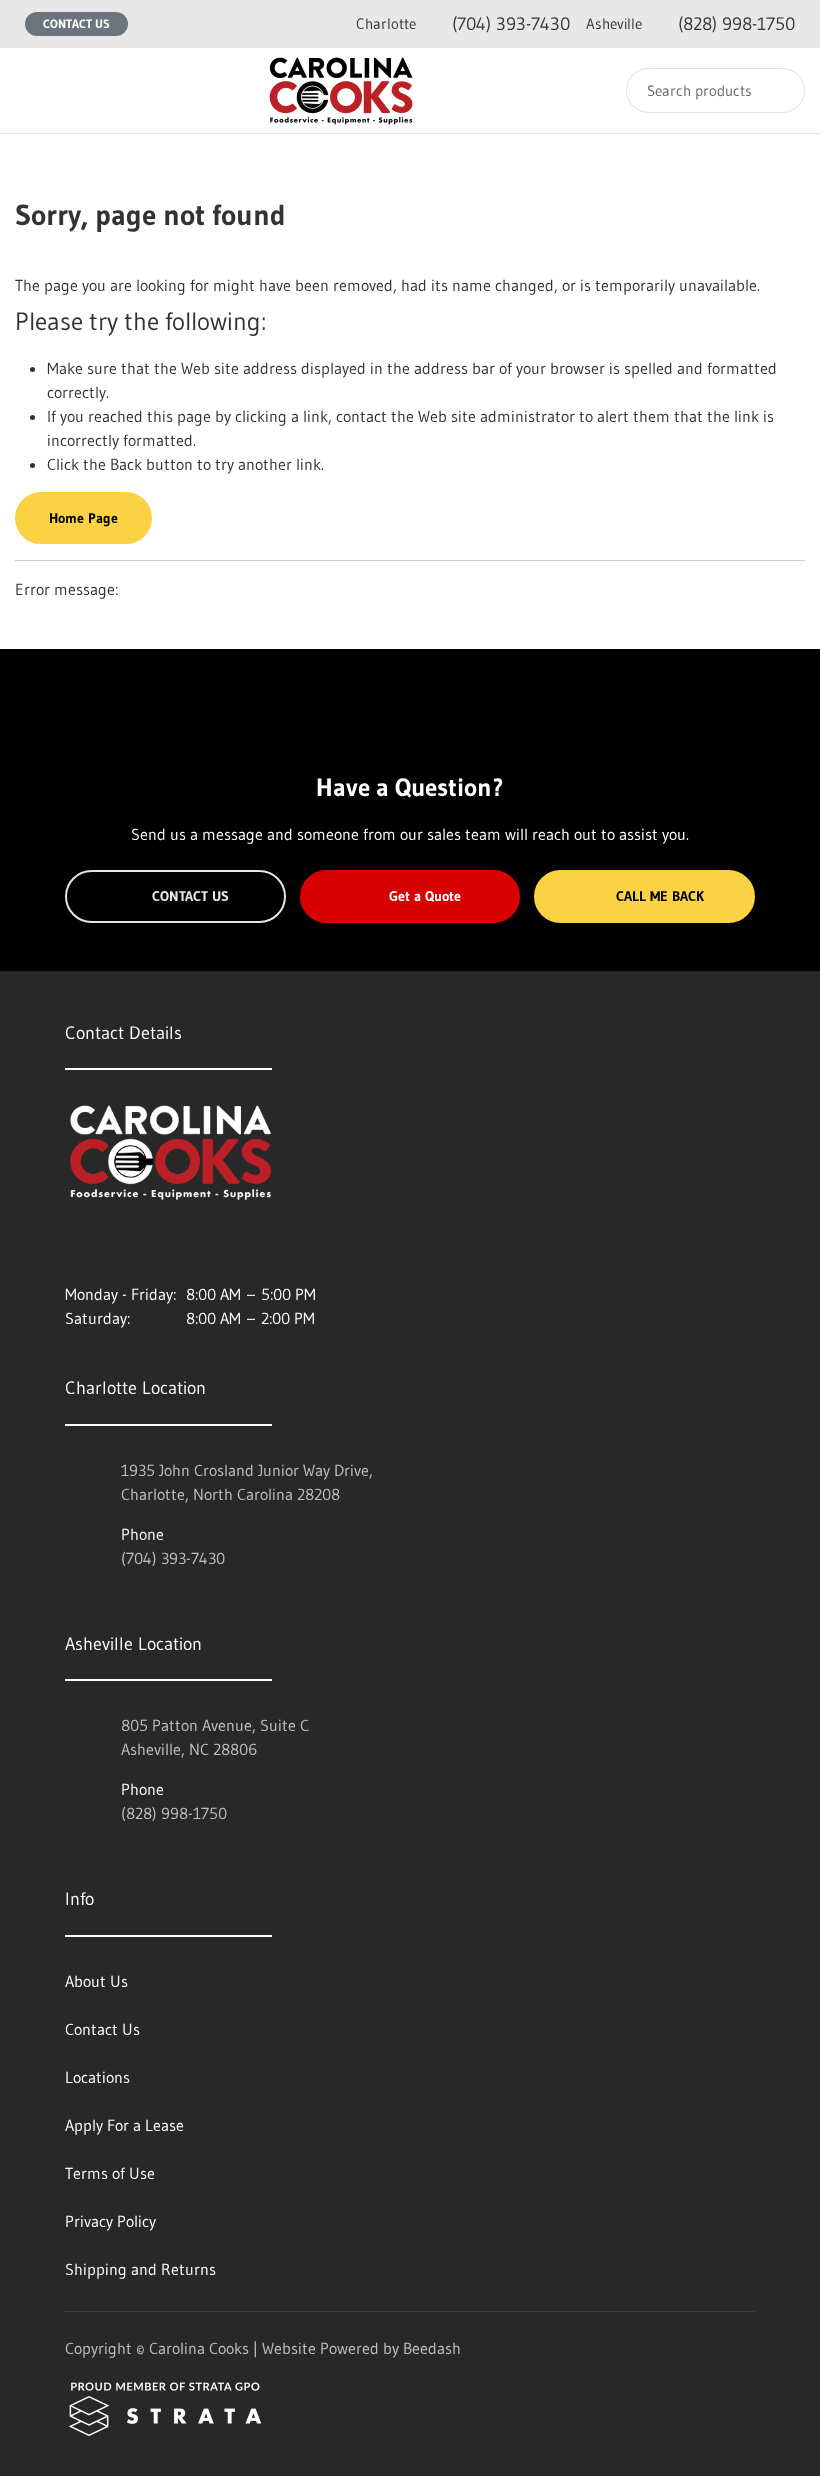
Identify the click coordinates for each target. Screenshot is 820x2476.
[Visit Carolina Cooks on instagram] (74, 1246)
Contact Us (76, 23)
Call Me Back (660, 896)
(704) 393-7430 (463, 24)
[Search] (776, 90)
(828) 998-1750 (690, 24)
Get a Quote (425, 896)
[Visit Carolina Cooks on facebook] (116, 1246)
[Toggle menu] (35, 90)
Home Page (83, 518)
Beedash (432, 2348)
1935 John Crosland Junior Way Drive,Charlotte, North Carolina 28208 (247, 1482)
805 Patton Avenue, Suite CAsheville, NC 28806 (215, 1737)
